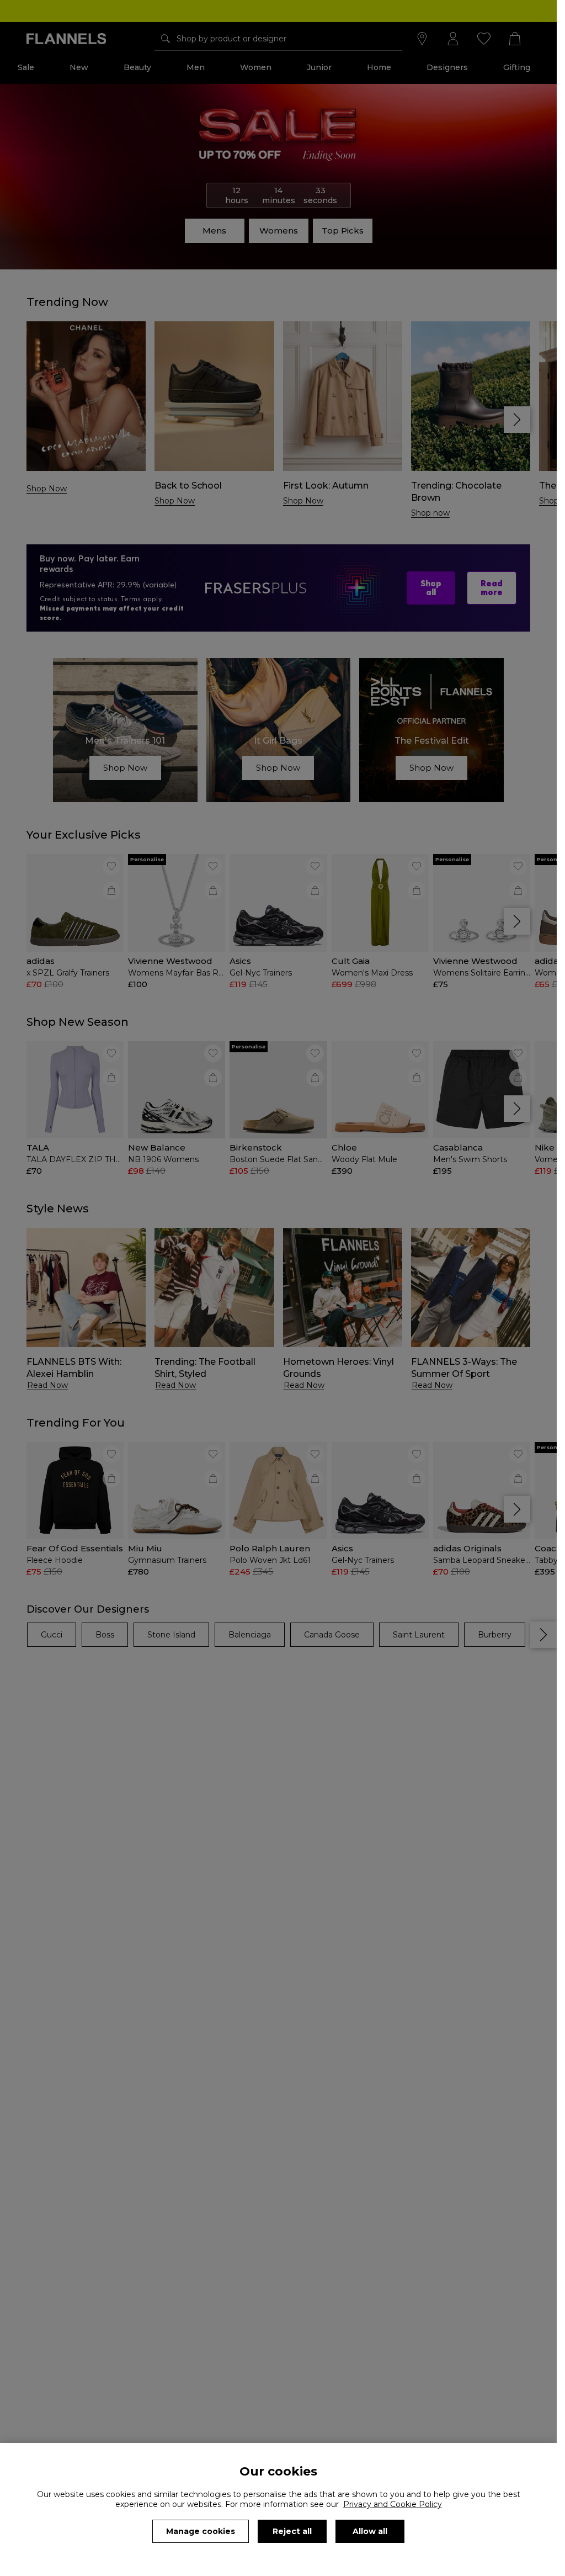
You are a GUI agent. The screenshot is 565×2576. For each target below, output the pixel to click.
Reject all (292, 2531)
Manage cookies (201, 2531)
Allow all (370, 2531)
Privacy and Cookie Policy (393, 2504)
